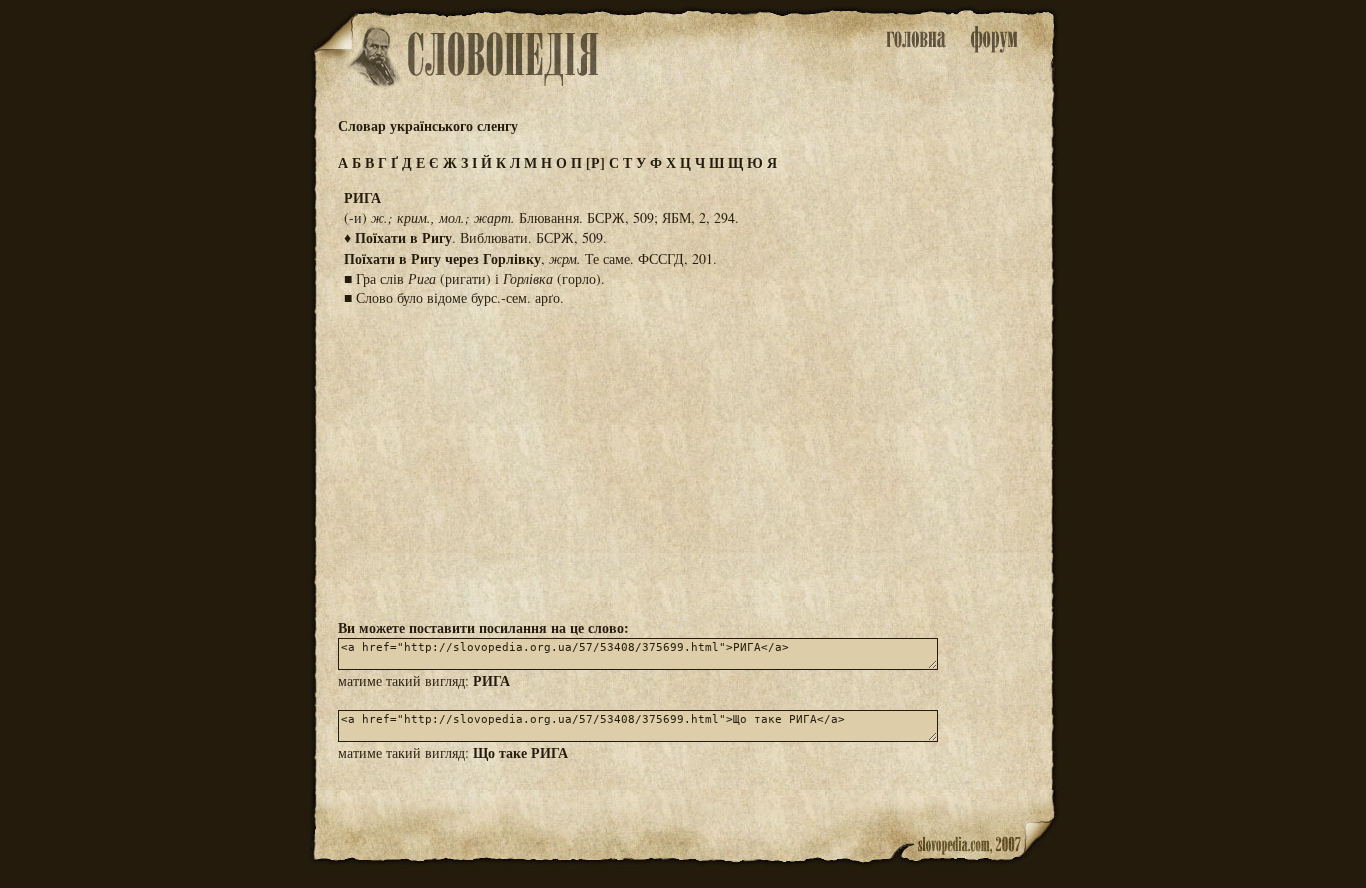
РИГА (491, 680)
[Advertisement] (683, 461)
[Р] (595, 162)
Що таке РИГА (520, 752)
